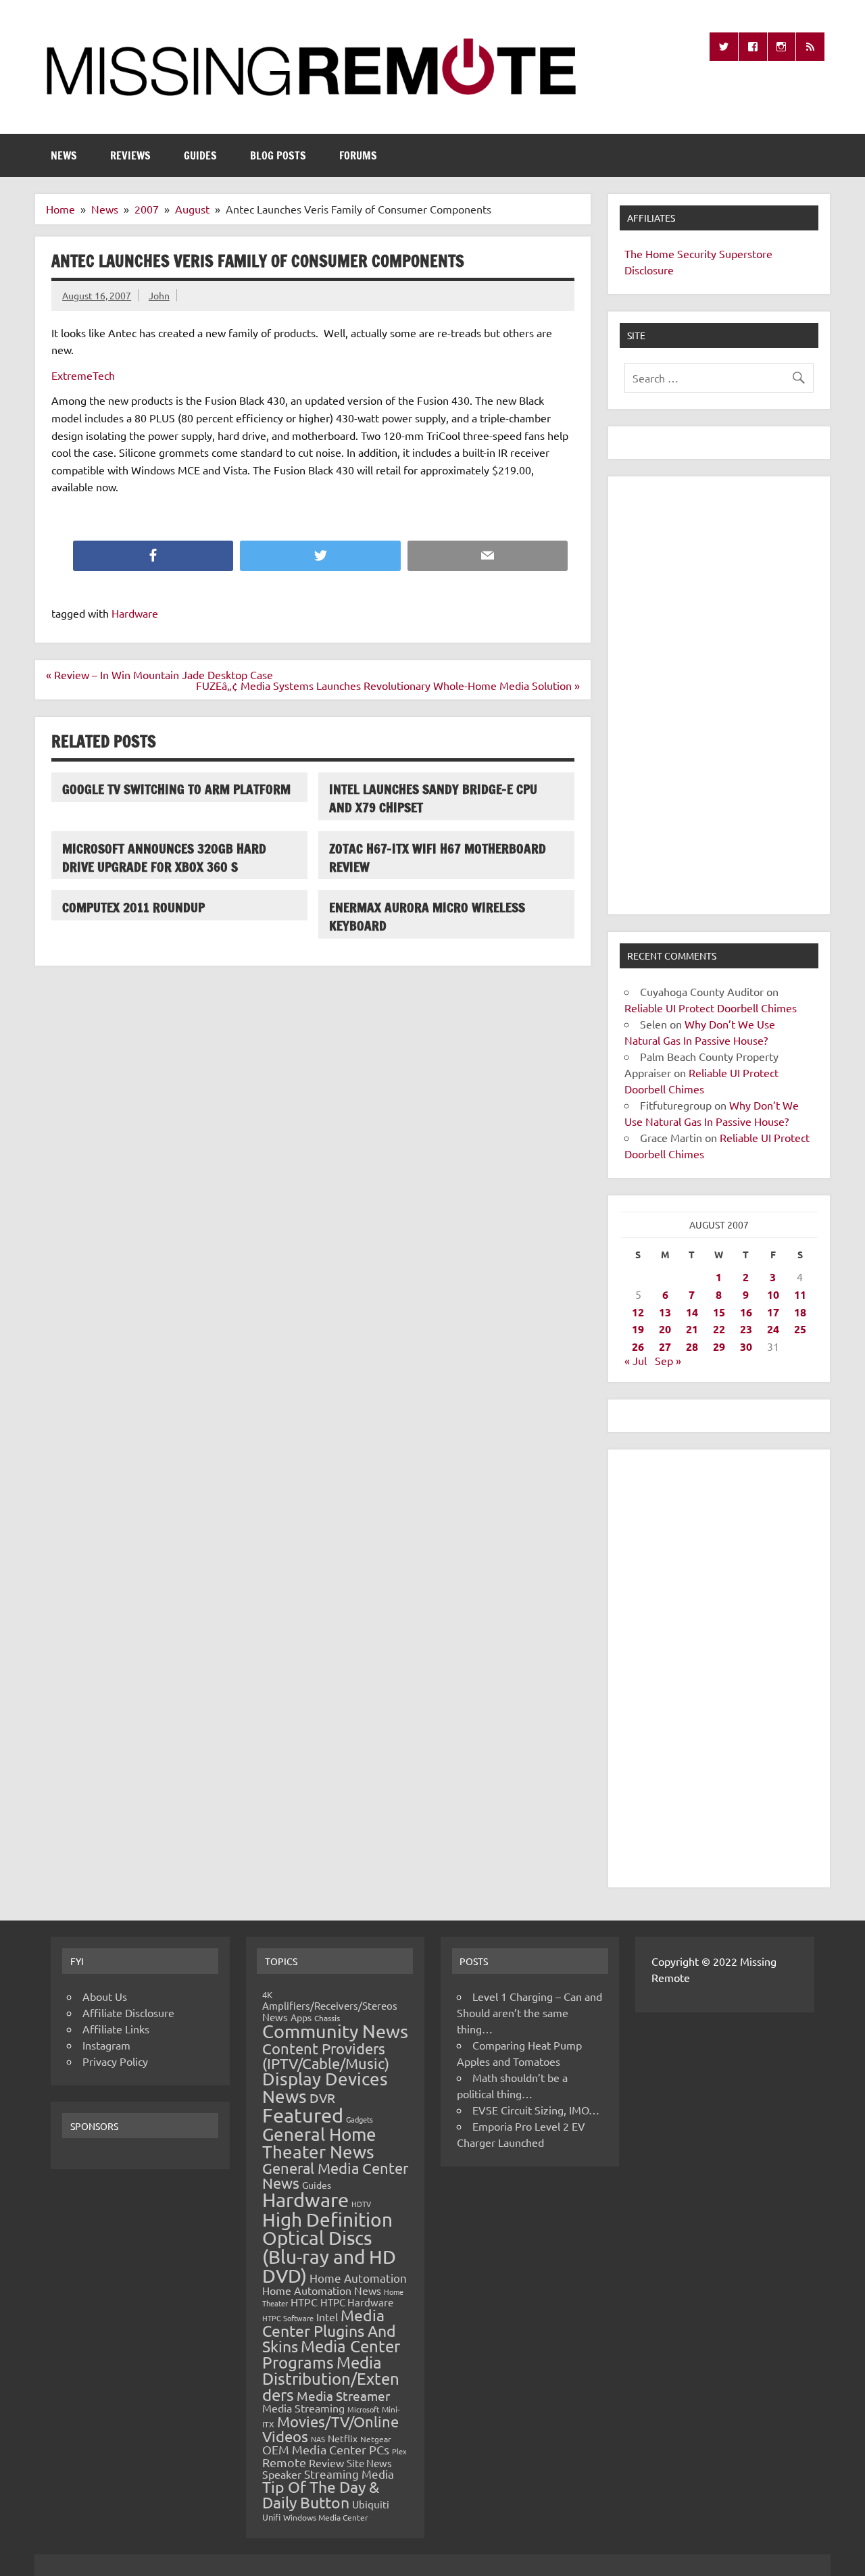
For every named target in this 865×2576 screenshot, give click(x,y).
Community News (335, 2031)
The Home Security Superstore (698, 253)
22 (719, 1329)
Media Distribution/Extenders (331, 2378)
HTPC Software (288, 2318)
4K (267, 1995)
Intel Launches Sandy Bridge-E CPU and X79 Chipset (433, 798)
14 (692, 1312)
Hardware (135, 613)
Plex (399, 2451)
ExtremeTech (83, 375)
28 (692, 1346)
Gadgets (360, 2119)
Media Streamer (343, 2396)
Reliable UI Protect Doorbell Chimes (711, 1008)
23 (746, 1329)
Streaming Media (349, 2474)
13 (665, 1312)
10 (773, 1294)
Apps (301, 2017)
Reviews (130, 155)
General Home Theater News (319, 2143)
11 (800, 1294)
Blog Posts (278, 155)
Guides (200, 155)
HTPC (304, 2302)
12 (638, 1312)
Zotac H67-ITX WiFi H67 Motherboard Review (438, 858)
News (64, 155)
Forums (358, 155)
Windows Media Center (326, 2517)
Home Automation (358, 2278)
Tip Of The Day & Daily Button (321, 2494)
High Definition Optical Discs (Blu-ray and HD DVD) (329, 2248)
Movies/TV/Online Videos (330, 2429)
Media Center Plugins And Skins (329, 2331)
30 (746, 1346)
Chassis (327, 2018)
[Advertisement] (719, 695)
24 (773, 1329)
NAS (318, 2439)
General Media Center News (335, 2175)
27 (665, 1346)
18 (800, 1312)
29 (719, 1346)
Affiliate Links (116, 2029)
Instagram (106, 2045)
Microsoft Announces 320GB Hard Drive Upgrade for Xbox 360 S (164, 858)
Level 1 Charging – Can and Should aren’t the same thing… (529, 2012)
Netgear (376, 2439)
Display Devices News (325, 2088)
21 (692, 1329)
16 (746, 1312)
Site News (369, 2463)
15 (719, 1312)
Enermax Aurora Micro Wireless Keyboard (427, 916)
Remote (284, 2462)
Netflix (343, 2438)
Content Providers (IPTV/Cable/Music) (326, 2056)
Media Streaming (303, 2408)
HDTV (361, 2204)
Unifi (271, 2517)
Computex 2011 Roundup (133, 907)
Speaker (282, 2474)
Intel (327, 2317)
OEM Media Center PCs (326, 2449)
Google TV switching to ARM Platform (176, 789)
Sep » (668, 1360)
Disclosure (649, 270)
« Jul (636, 1360)
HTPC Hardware (357, 2302)
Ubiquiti (371, 2504)
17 (773, 1312)
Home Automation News (322, 2290)
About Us (105, 1996)
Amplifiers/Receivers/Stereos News (330, 2011)
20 (665, 1329)
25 (800, 1329)
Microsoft (363, 2409)
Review (326, 2462)
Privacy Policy (115, 2061)
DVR (322, 2098)
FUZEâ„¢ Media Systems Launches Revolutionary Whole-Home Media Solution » (388, 685)
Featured (303, 2115)
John (159, 295)
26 (638, 1346)
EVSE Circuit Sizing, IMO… (536, 2110)
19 (638, 1329)
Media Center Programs (331, 2354)
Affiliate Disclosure (128, 2012)
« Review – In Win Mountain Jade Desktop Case (159, 674)
